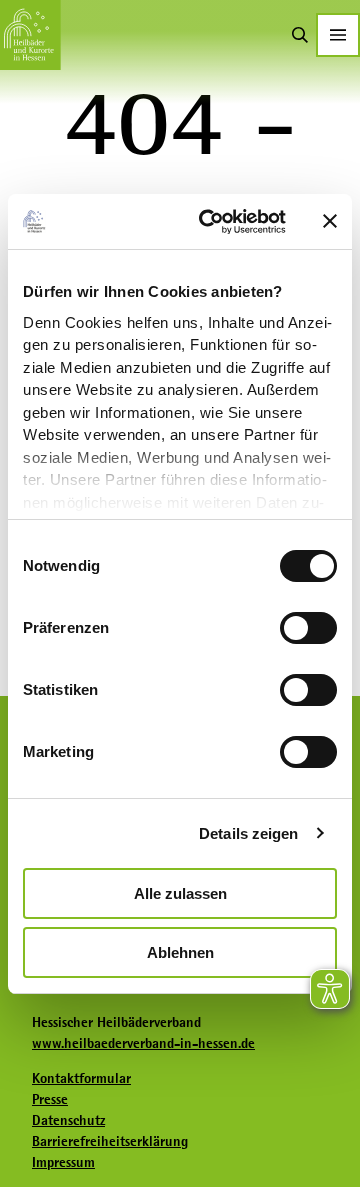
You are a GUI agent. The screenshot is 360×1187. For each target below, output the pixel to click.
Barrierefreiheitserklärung (110, 1141)
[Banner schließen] (330, 221)
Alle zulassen (180, 893)
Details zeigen (248, 833)
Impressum (63, 1162)
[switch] (308, 628)
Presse (50, 1099)
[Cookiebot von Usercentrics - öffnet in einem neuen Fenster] (211, 222)
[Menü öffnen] (338, 35)
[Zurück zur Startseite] (30, 35)
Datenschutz (68, 1120)
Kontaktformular (81, 1078)
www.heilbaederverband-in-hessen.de (143, 1043)
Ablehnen (180, 952)
